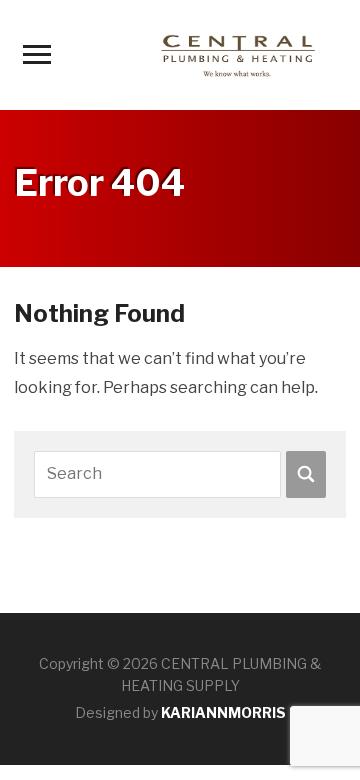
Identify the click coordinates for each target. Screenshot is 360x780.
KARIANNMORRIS (223, 712)
